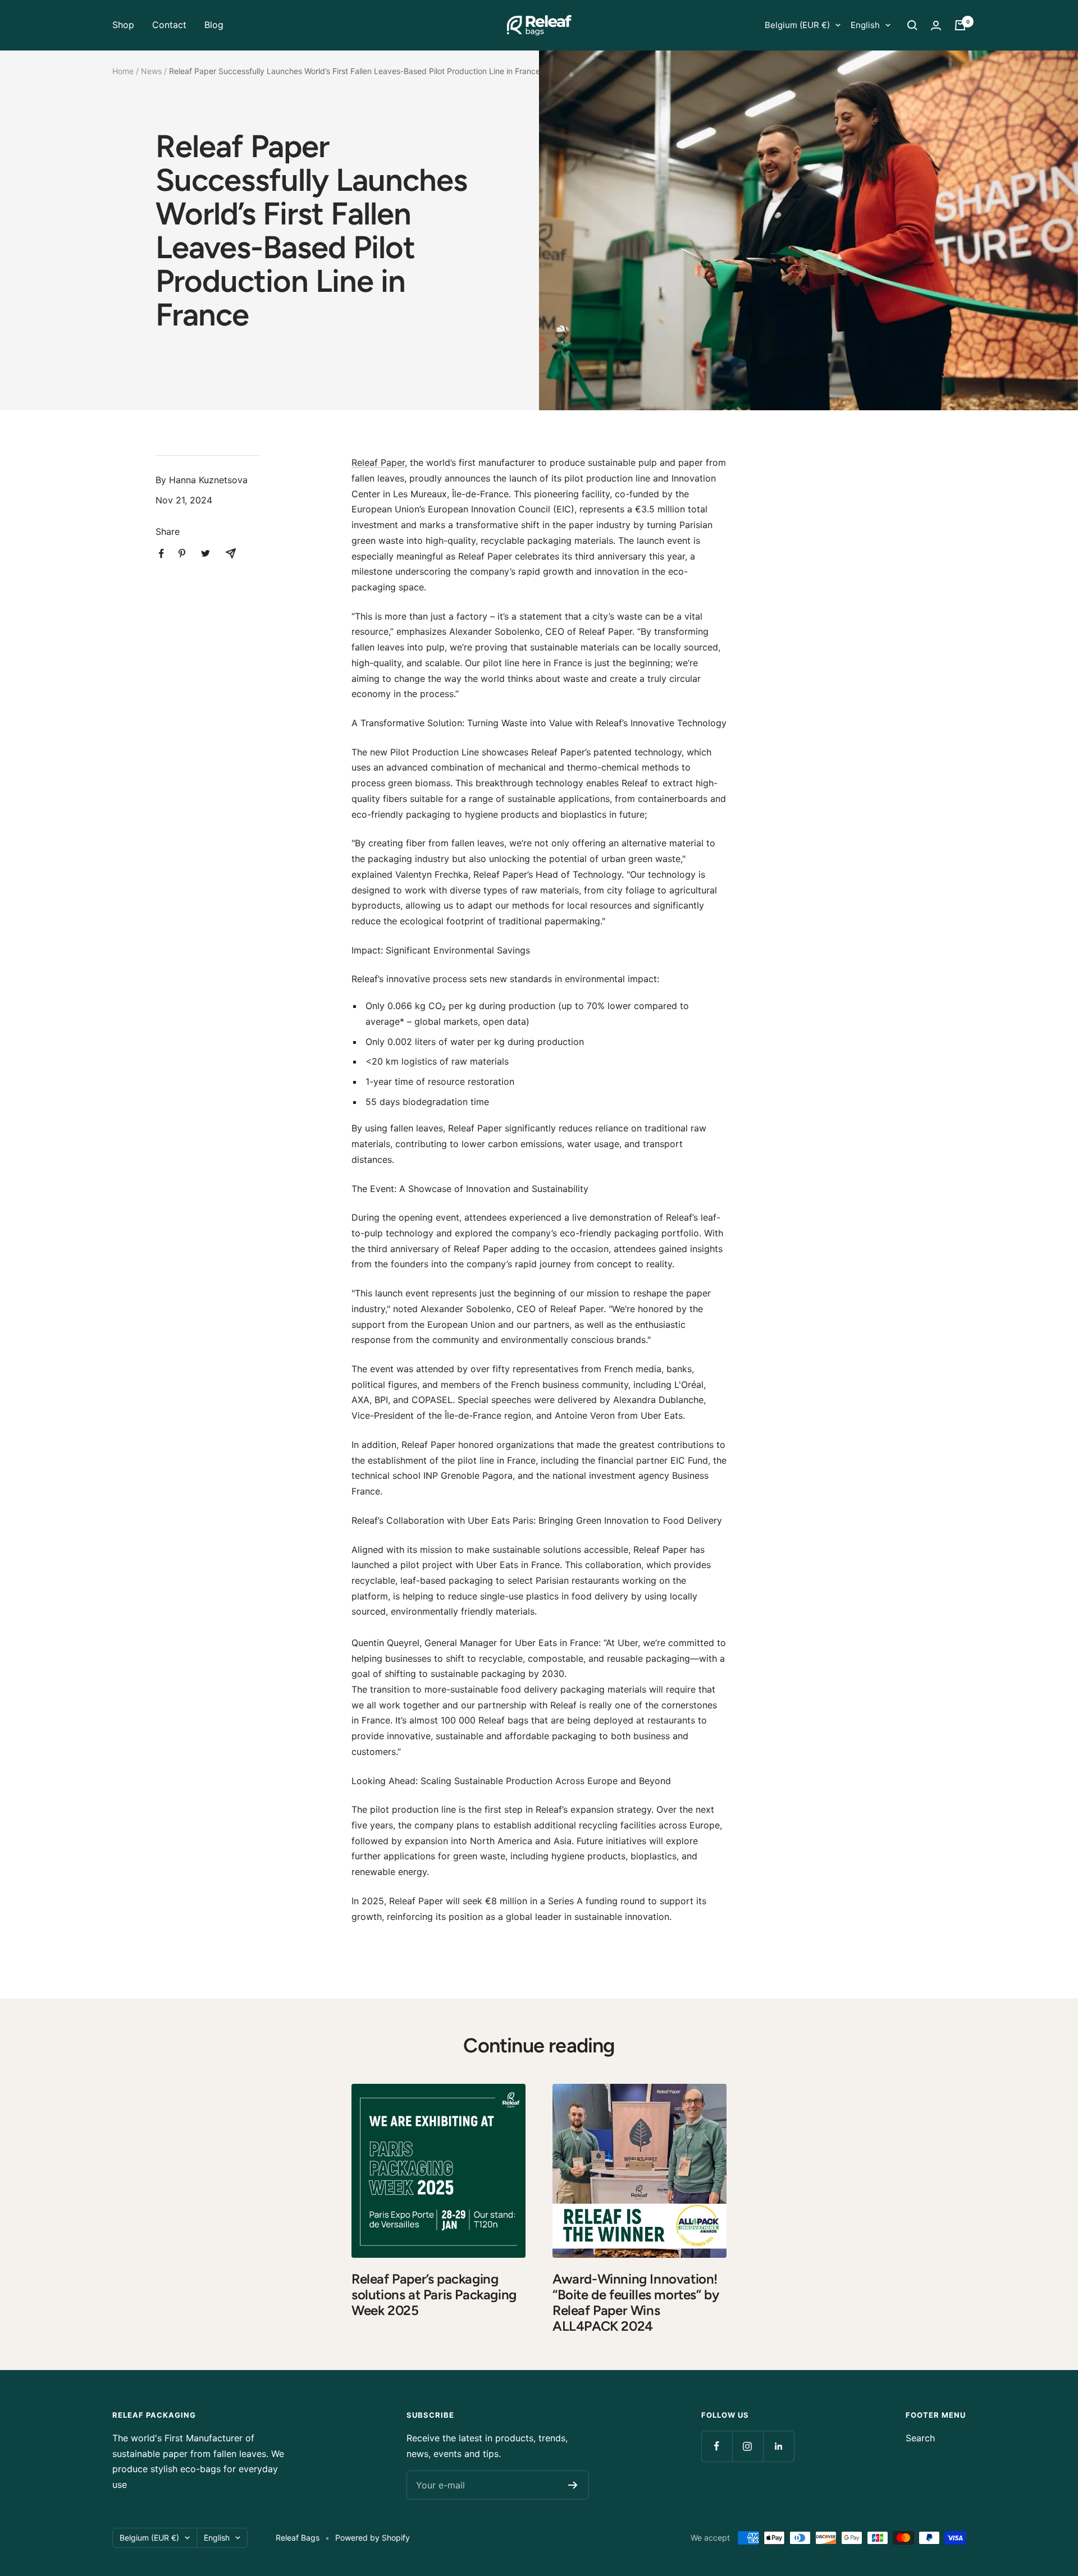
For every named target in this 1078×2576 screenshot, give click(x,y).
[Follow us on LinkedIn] (778, 2446)
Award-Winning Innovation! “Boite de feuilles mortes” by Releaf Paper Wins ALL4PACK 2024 (636, 2302)
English (865, 25)
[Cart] (960, 25)
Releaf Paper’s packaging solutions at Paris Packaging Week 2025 (434, 2295)
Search (920, 2438)
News (151, 71)
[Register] (573, 2485)
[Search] (912, 25)
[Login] (936, 26)
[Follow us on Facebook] (717, 2446)
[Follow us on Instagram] (748, 2446)
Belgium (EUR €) (797, 25)
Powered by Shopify (373, 2538)
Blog (214, 25)
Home (123, 71)
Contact (169, 25)
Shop (123, 25)
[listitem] (161, 554)
